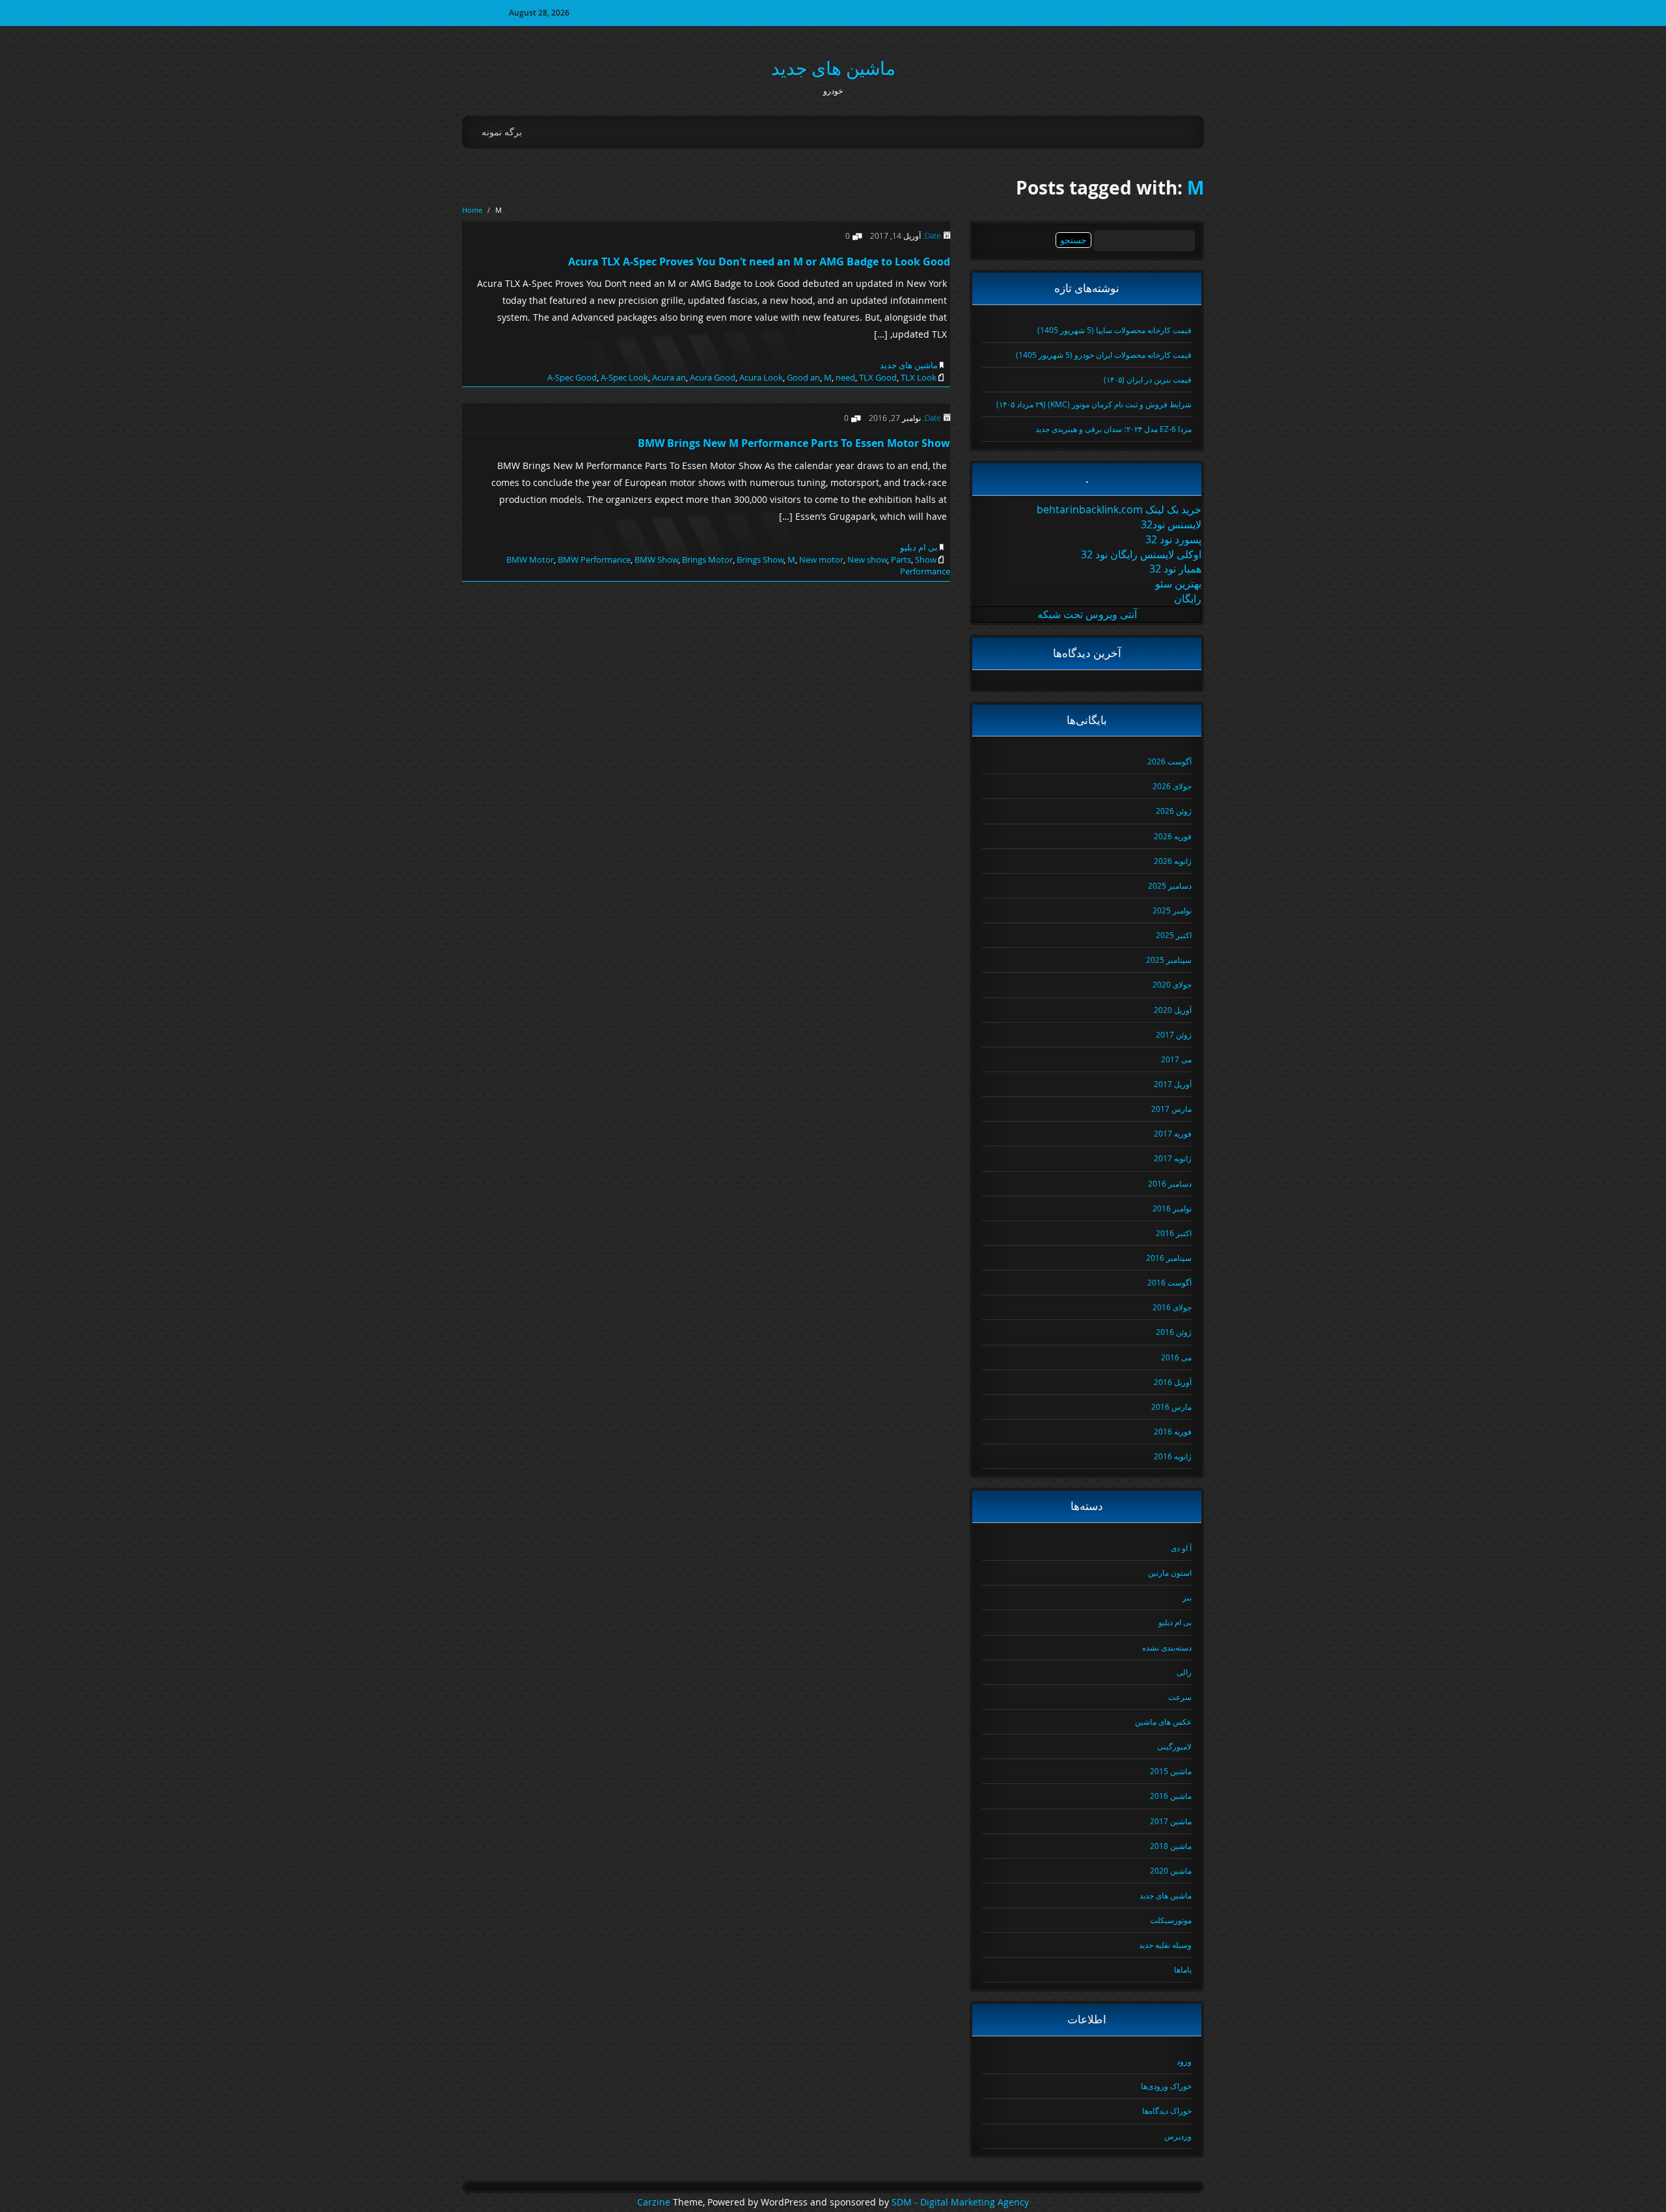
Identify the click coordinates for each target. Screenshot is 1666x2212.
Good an (803, 377)
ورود (1184, 2061)
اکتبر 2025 (1174, 935)
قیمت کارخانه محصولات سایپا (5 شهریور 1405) (1114, 330)
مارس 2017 (1171, 1109)
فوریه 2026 (1173, 836)
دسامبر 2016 (1170, 1183)
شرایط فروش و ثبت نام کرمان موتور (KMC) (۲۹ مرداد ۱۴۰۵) (1094, 404)
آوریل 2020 (1173, 1010)
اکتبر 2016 (1174, 1233)
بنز (1187, 1597)
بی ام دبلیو (919, 547)
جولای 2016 (1172, 1307)
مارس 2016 (1171, 1407)
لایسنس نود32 (1171, 524)
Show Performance (925, 566)
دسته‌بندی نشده (1167, 1647)
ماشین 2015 (1171, 1771)
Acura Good (713, 377)
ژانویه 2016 (1173, 1456)
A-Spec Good (572, 377)
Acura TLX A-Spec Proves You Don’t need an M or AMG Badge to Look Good (759, 262)
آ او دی (1181, 1548)
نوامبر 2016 (1172, 1208)
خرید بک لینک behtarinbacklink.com (1119, 509)
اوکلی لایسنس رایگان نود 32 (1141, 554)
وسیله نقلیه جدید (1165, 1945)
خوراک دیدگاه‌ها (1167, 2111)
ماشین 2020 (1171, 1870)
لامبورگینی (1174, 1746)
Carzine (655, 2202)
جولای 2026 (1172, 786)
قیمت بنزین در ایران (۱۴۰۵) (1148, 379)
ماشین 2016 (1171, 1796)
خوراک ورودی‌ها (1166, 2086)
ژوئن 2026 (1174, 811)
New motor (821, 560)
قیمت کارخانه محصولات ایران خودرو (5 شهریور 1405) (1104, 355)
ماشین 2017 (1171, 1821)
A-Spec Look (624, 377)
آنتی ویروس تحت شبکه (1087, 614)
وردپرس (1178, 2136)
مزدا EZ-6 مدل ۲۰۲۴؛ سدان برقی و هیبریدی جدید (1113, 429)
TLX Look (919, 377)
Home (472, 210)
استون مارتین (1170, 1572)
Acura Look (761, 377)
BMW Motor (530, 560)
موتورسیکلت (1171, 1920)
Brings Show (760, 560)
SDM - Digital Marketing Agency (960, 2202)
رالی (1184, 1672)
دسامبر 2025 (1170, 885)
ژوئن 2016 (1174, 1332)
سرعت (1180, 1697)
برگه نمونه (502, 132)
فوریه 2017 (1173, 1133)
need (845, 377)
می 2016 (1176, 1357)
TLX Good (878, 377)
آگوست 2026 (1169, 761)
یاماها (1183, 1969)
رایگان (1188, 599)
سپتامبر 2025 (1169, 960)
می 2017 (1176, 1059)
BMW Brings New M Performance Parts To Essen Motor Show (794, 443)
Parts (901, 560)
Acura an (669, 377)
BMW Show (656, 560)
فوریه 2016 (1173, 1431)
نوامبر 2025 (1172, 910)
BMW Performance (594, 560)
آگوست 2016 (1169, 1282)
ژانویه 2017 (1173, 1158)
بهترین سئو (1178, 584)
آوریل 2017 (1173, 1084)
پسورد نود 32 (1173, 539)
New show (867, 560)
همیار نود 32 (1175, 569)
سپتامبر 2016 (1169, 1258)
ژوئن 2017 (1174, 1034)
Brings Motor (707, 560)
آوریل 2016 (1173, 1382)
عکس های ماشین (1163, 1721)
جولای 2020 (1172, 984)
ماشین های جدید (833, 68)
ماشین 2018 (1171, 1846)
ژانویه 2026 (1173, 861)
